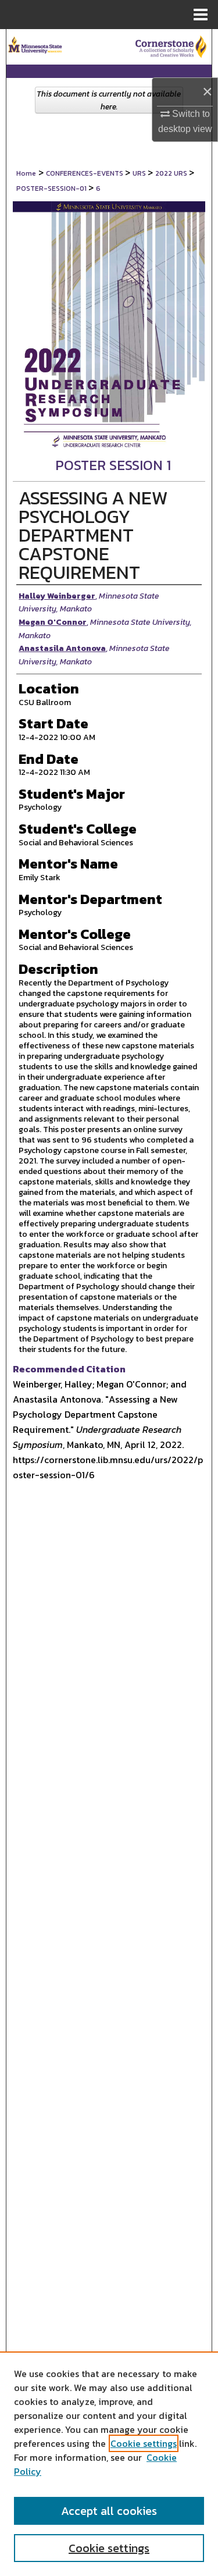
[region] (109, 2464)
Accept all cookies (109, 2511)
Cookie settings (144, 2443)
